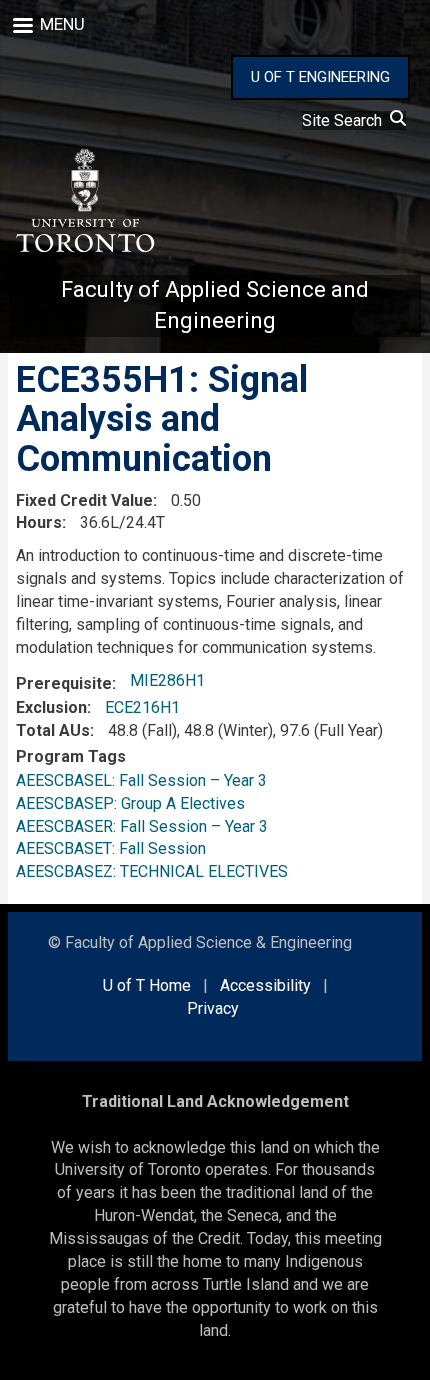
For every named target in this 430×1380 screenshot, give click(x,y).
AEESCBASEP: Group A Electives (130, 803)
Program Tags (71, 756)
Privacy (213, 1008)
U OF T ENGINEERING (320, 77)
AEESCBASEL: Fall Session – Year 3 (141, 780)
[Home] (84, 201)
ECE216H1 (142, 707)
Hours (39, 522)
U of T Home (147, 985)
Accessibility (265, 985)
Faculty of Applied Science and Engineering (215, 305)
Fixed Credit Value (84, 500)
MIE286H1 (167, 680)
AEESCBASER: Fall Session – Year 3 (142, 826)
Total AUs (53, 730)
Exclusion (51, 707)
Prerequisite (64, 683)
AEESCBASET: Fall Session (111, 848)
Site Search (346, 120)
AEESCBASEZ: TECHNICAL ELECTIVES (152, 871)
